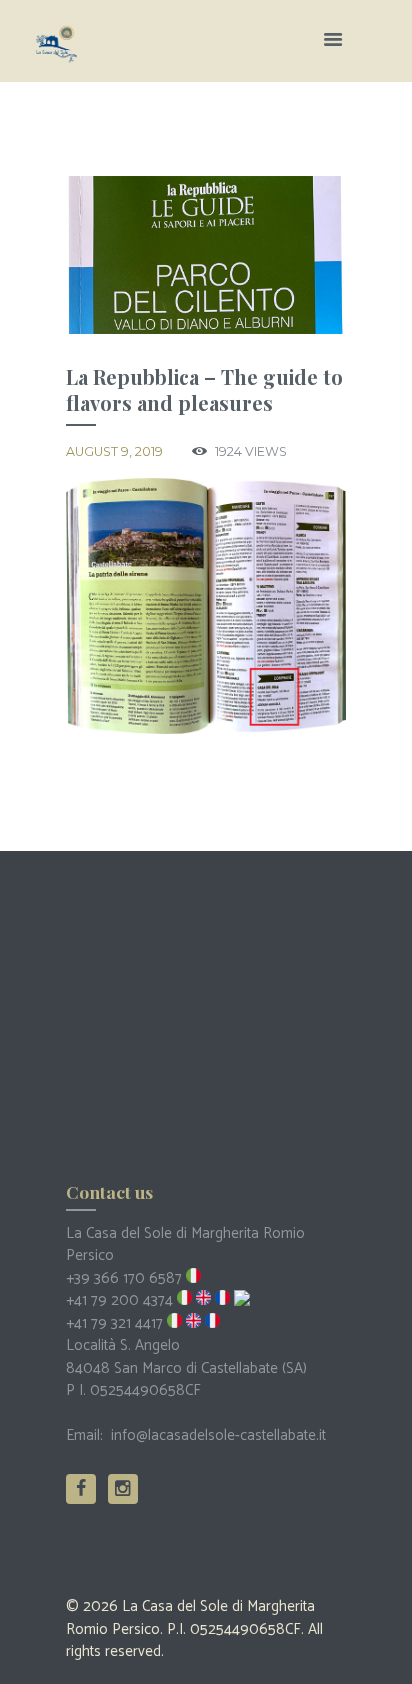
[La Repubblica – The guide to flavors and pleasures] (206, 255)
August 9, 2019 (114, 451)
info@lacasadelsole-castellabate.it (218, 1435)
